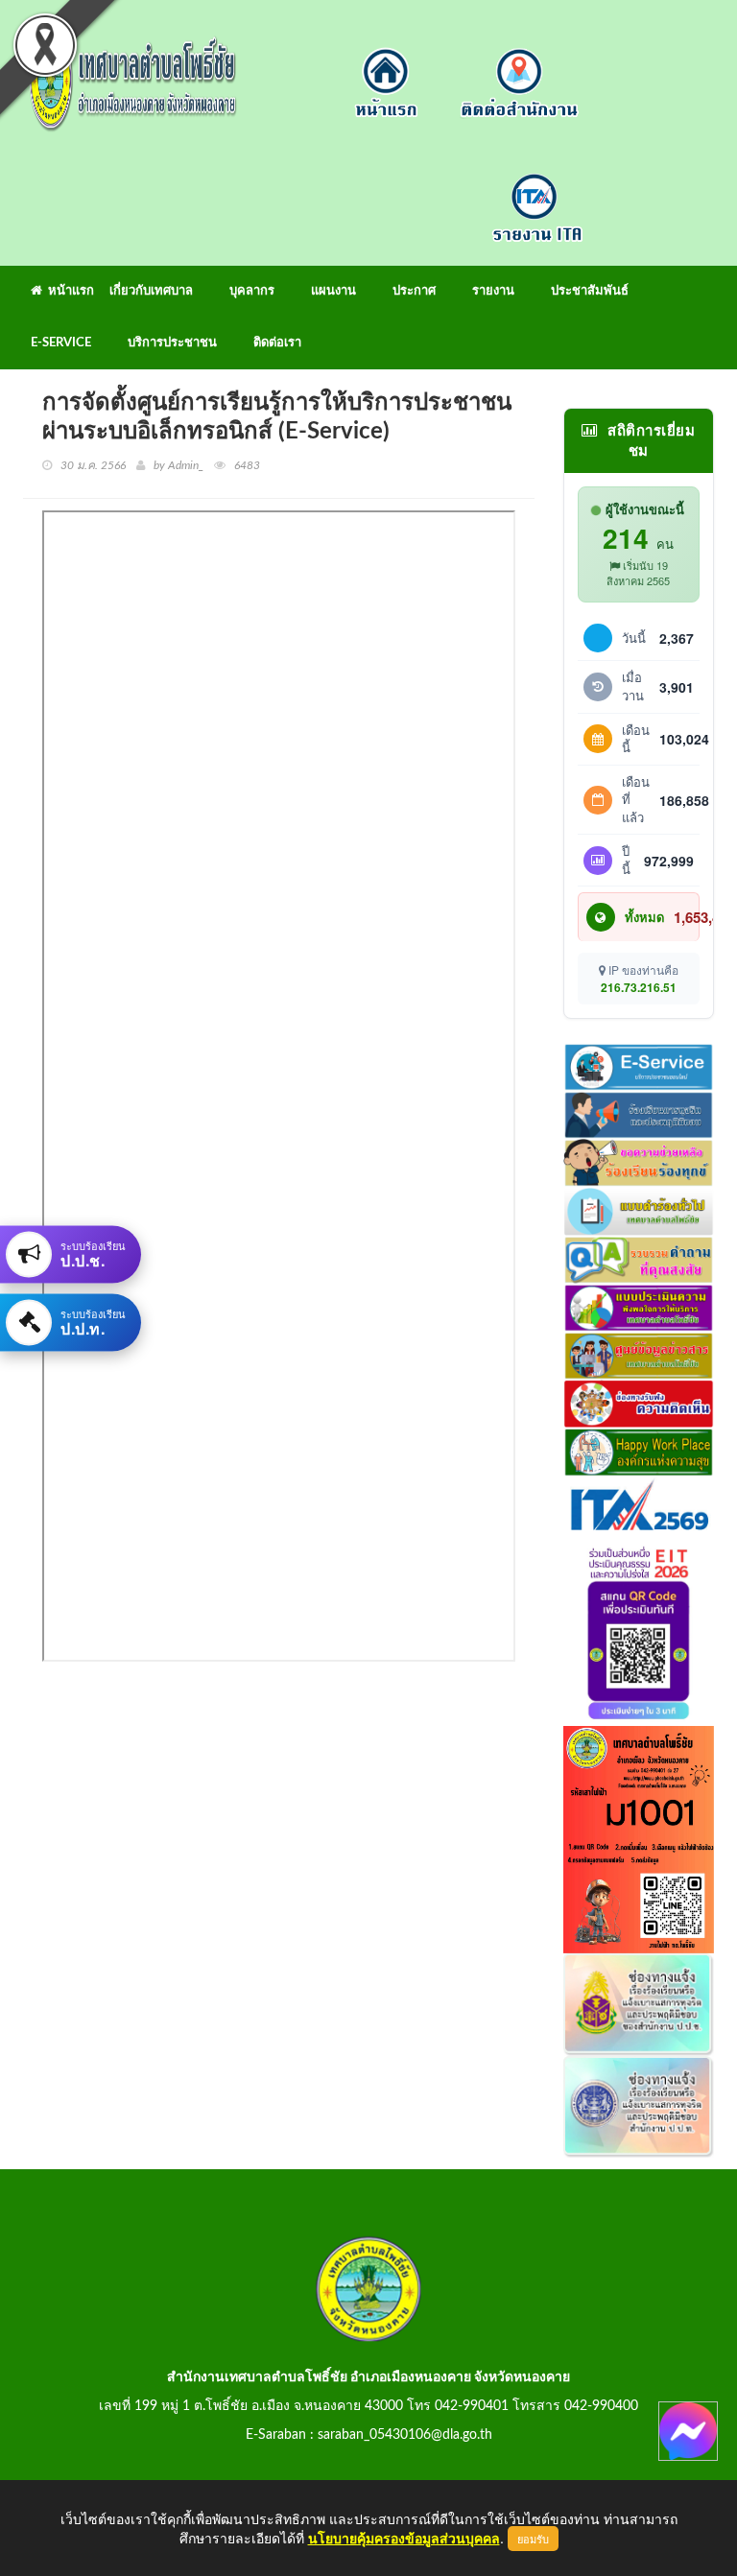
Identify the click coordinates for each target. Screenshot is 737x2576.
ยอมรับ (533, 2539)
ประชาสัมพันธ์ (590, 291)
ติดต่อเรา (277, 343)
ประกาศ (414, 291)
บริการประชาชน (172, 343)
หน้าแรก (68, 291)
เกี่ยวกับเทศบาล (151, 291)
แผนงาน (333, 291)
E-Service (61, 343)
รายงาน (493, 291)
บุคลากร (252, 291)
